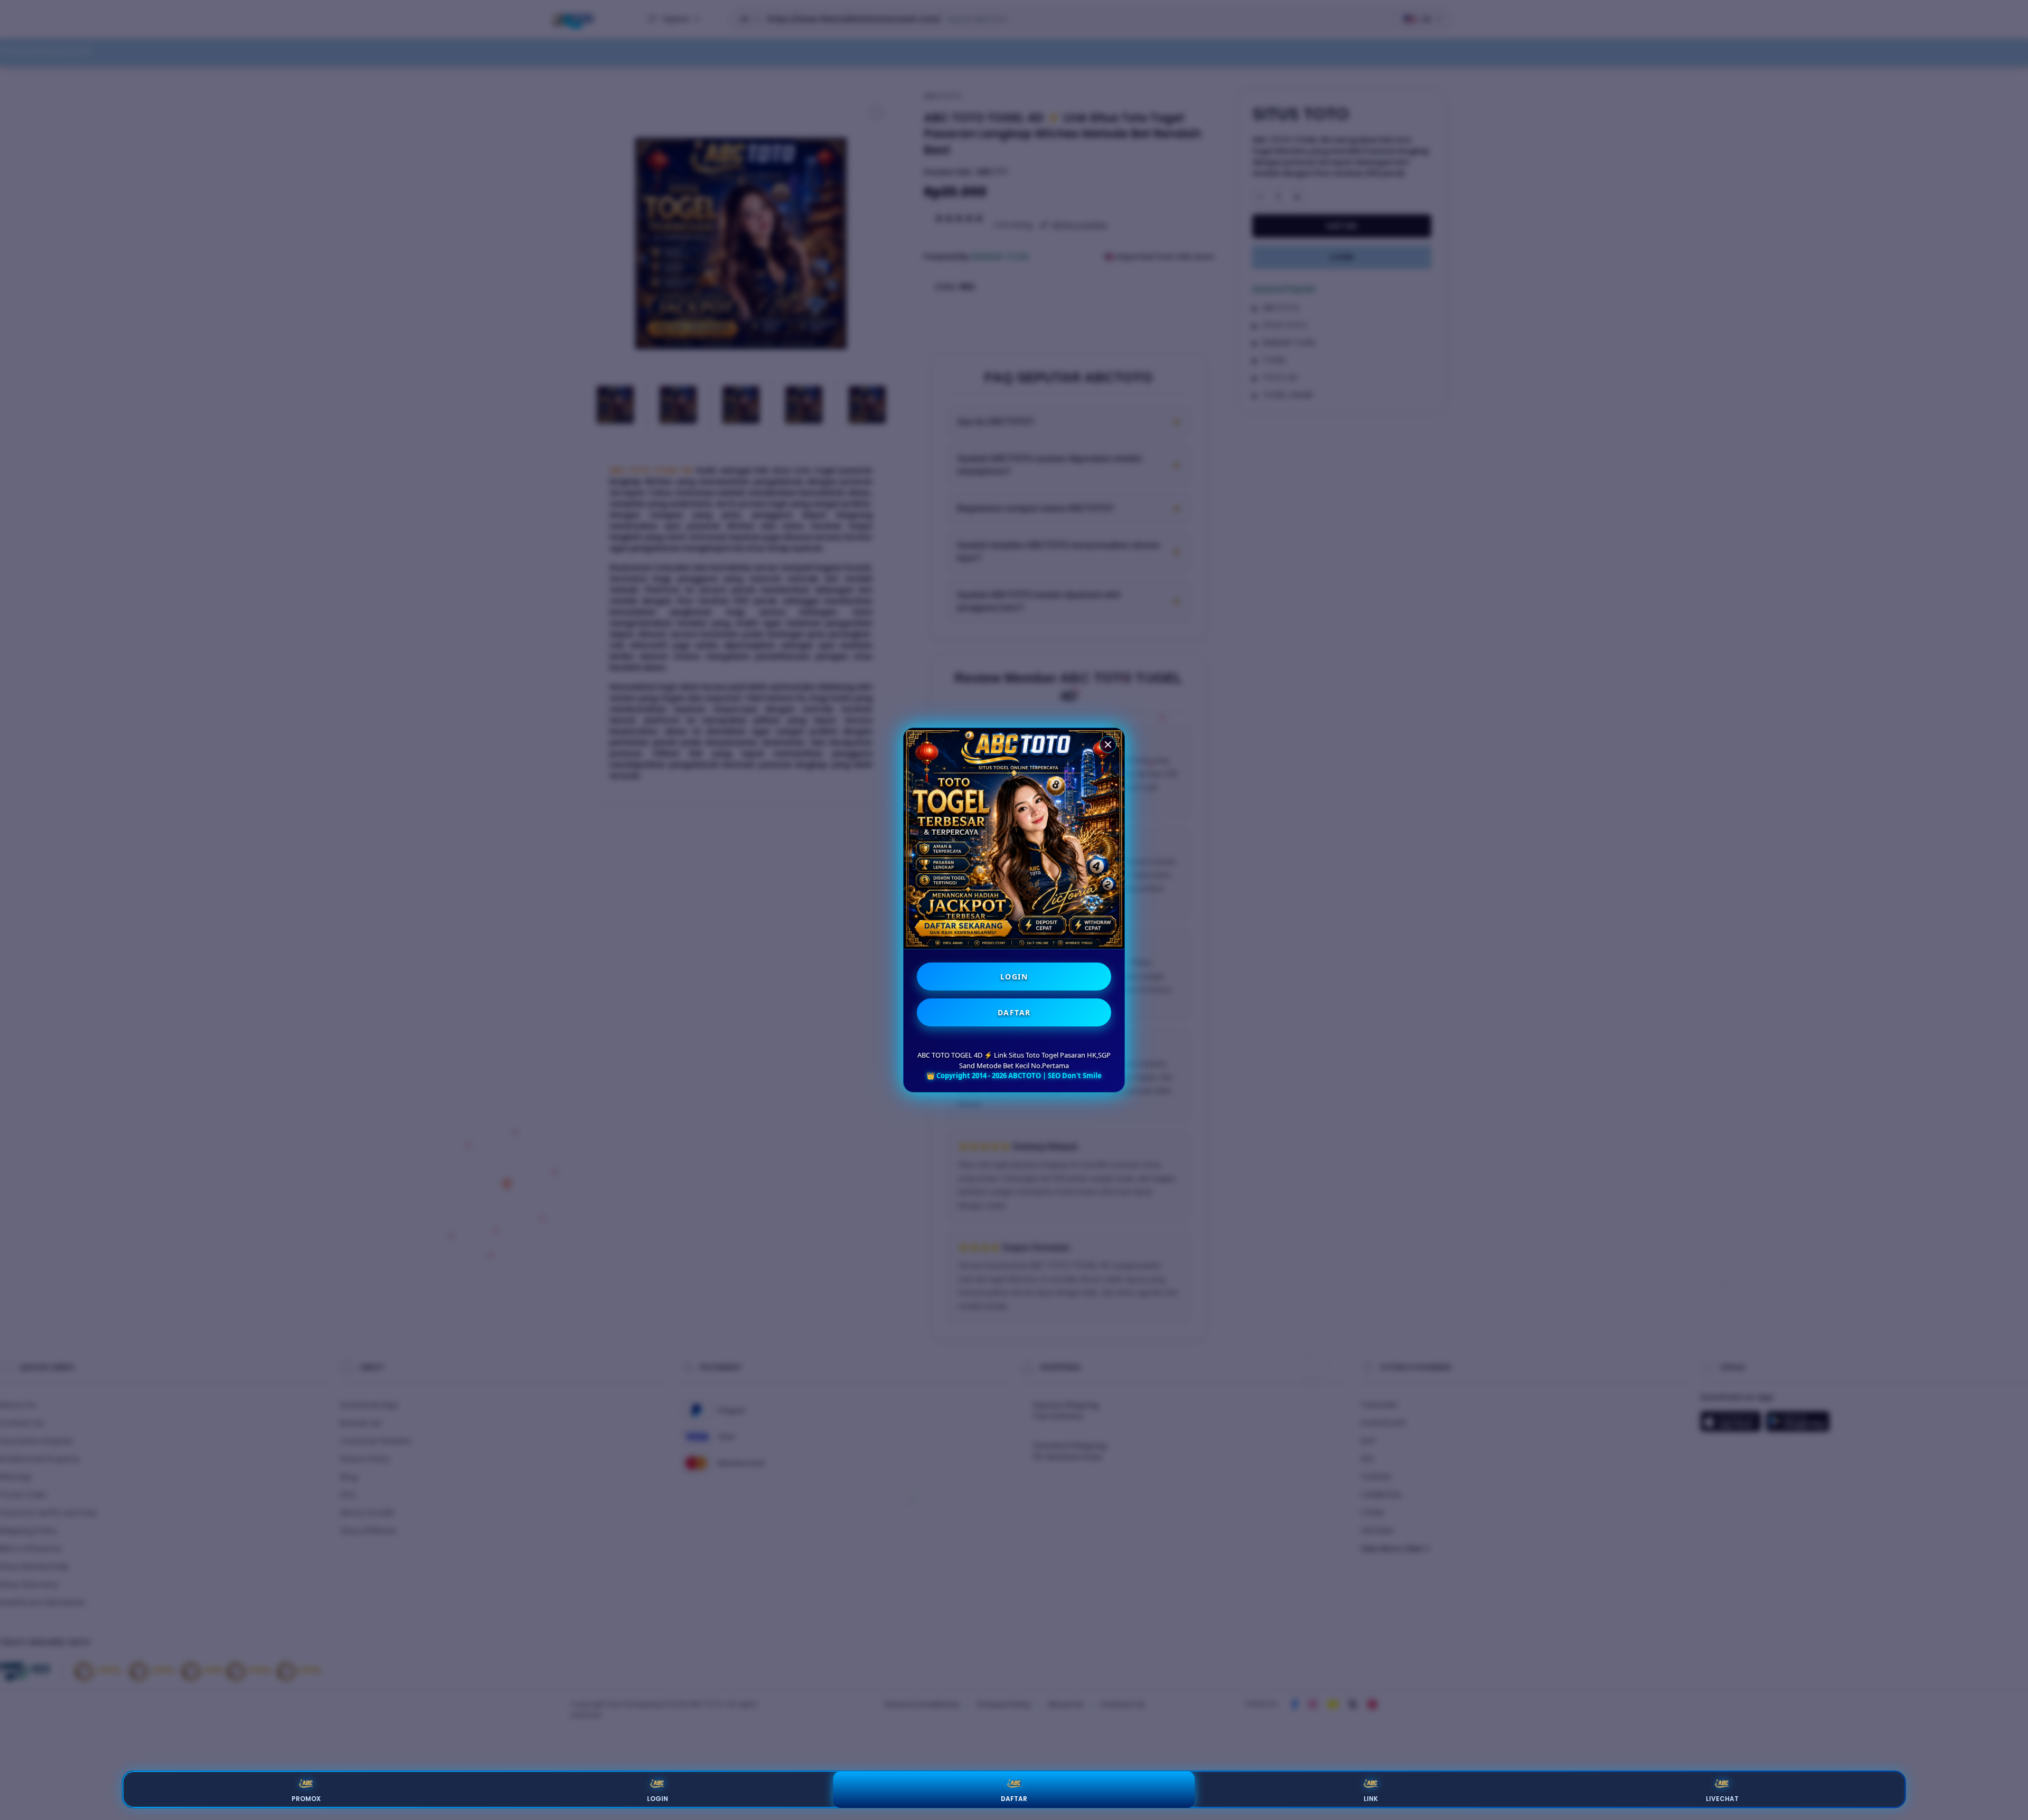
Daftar (1014, 1799)
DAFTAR (1014, 1012)
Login (658, 1799)
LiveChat (1722, 1799)
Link (1371, 1799)
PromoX (306, 1799)
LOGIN (1014, 977)
